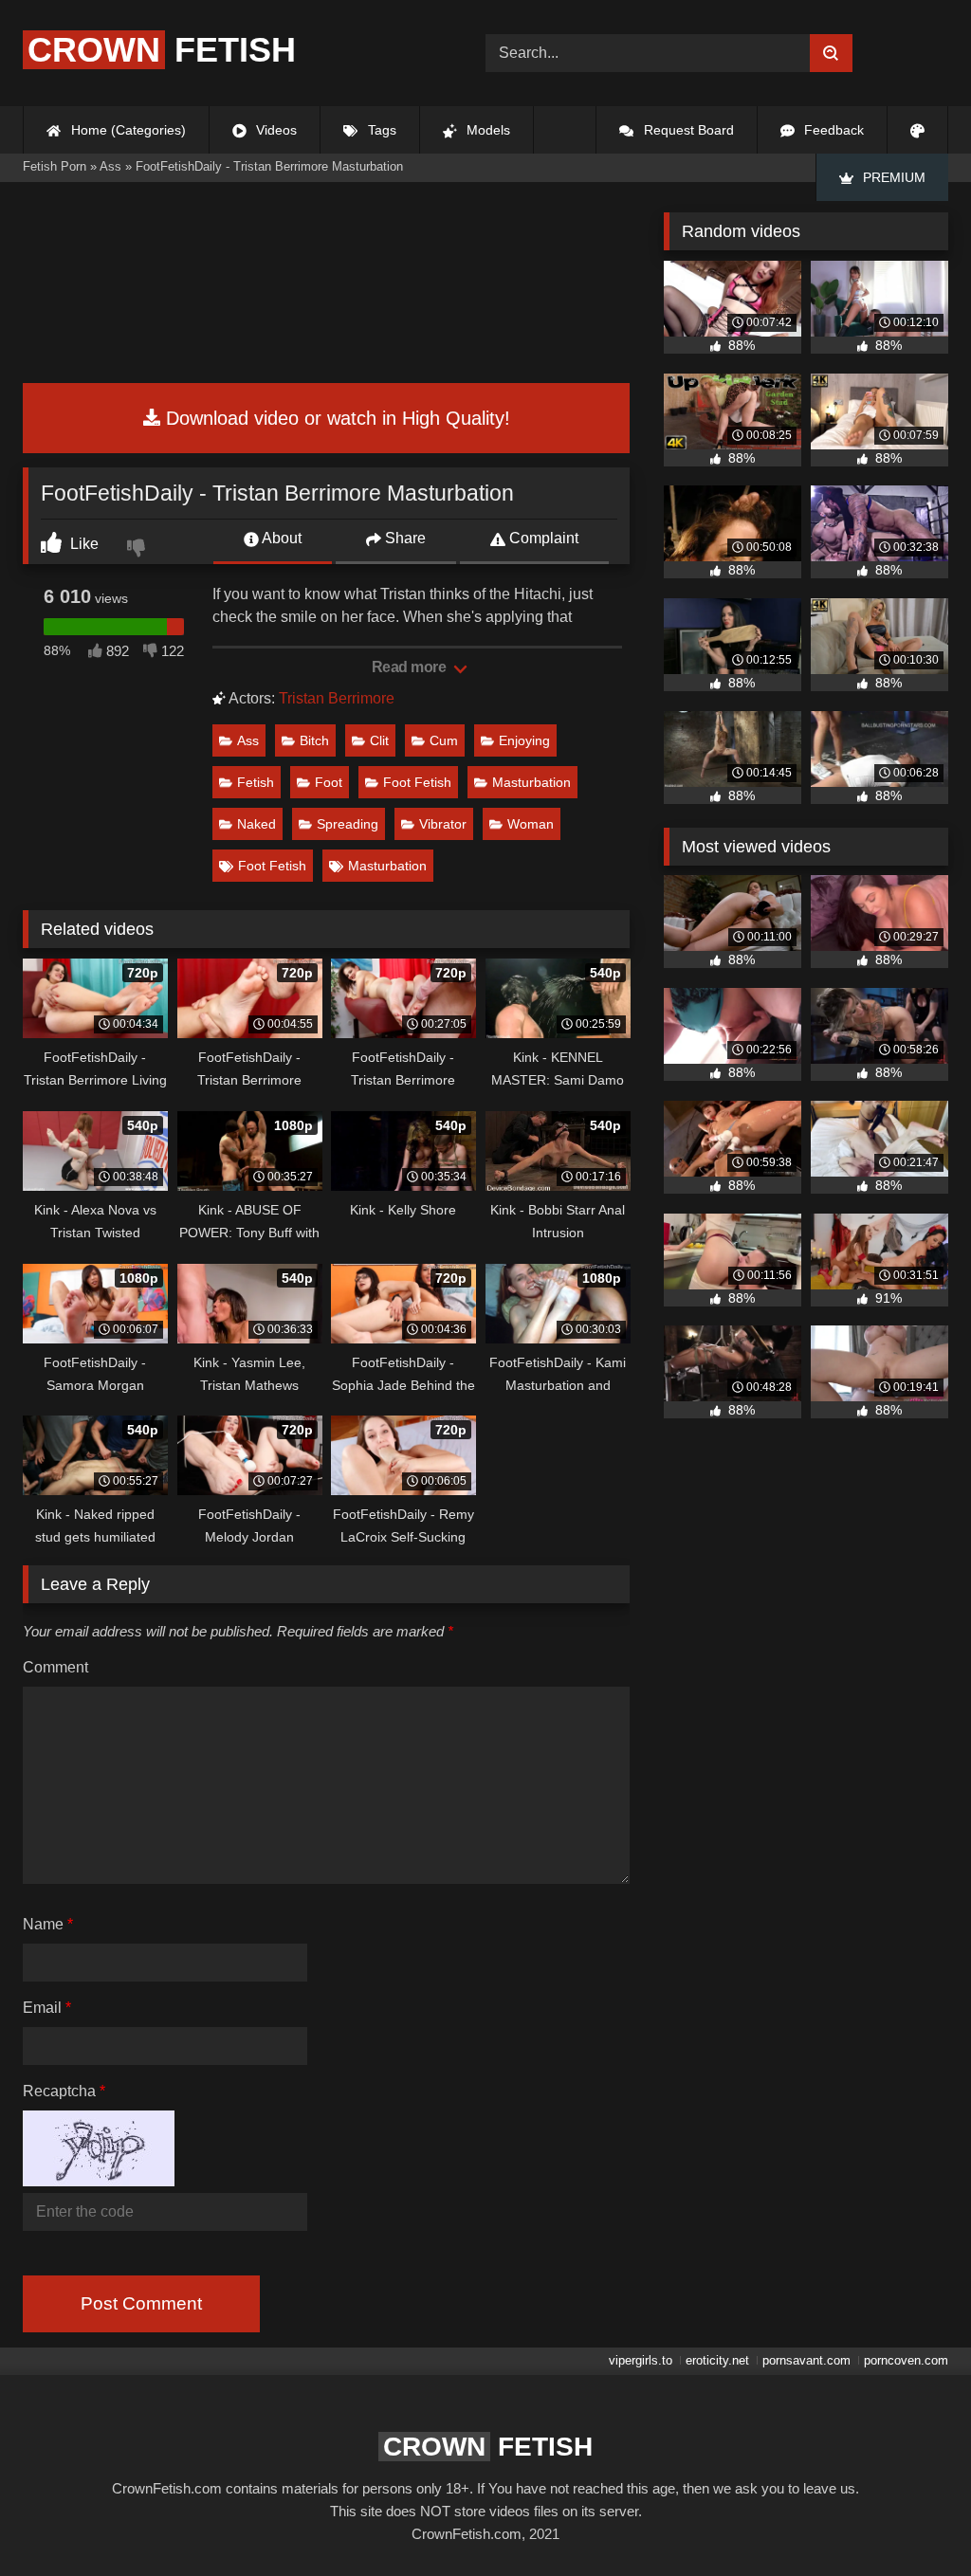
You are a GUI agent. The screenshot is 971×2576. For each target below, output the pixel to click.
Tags (380, 130)
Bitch (314, 740)
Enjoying (524, 740)
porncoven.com (906, 2360)
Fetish (162, 50)
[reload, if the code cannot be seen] (99, 2181)
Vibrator (443, 824)
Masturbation (531, 782)
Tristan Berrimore (337, 698)
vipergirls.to (641, 2360)
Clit (379, 740)
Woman (531, 824)
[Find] (831, 53)
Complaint (542, 538)
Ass (248, 740)
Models (486, 130)
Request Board (687, 130)
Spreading (348, 824)
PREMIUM (892, 177)
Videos (275, 130)
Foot (329, 782)
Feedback (832, 130)
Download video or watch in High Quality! (335, 418)
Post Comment (141, 2303)
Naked (256, 824)
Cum (444, 740)
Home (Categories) (127, 130)
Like (82, 544)
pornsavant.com (806, 2360)
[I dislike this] (138, 550)
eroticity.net (717, 2360)
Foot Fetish (417, 782)
